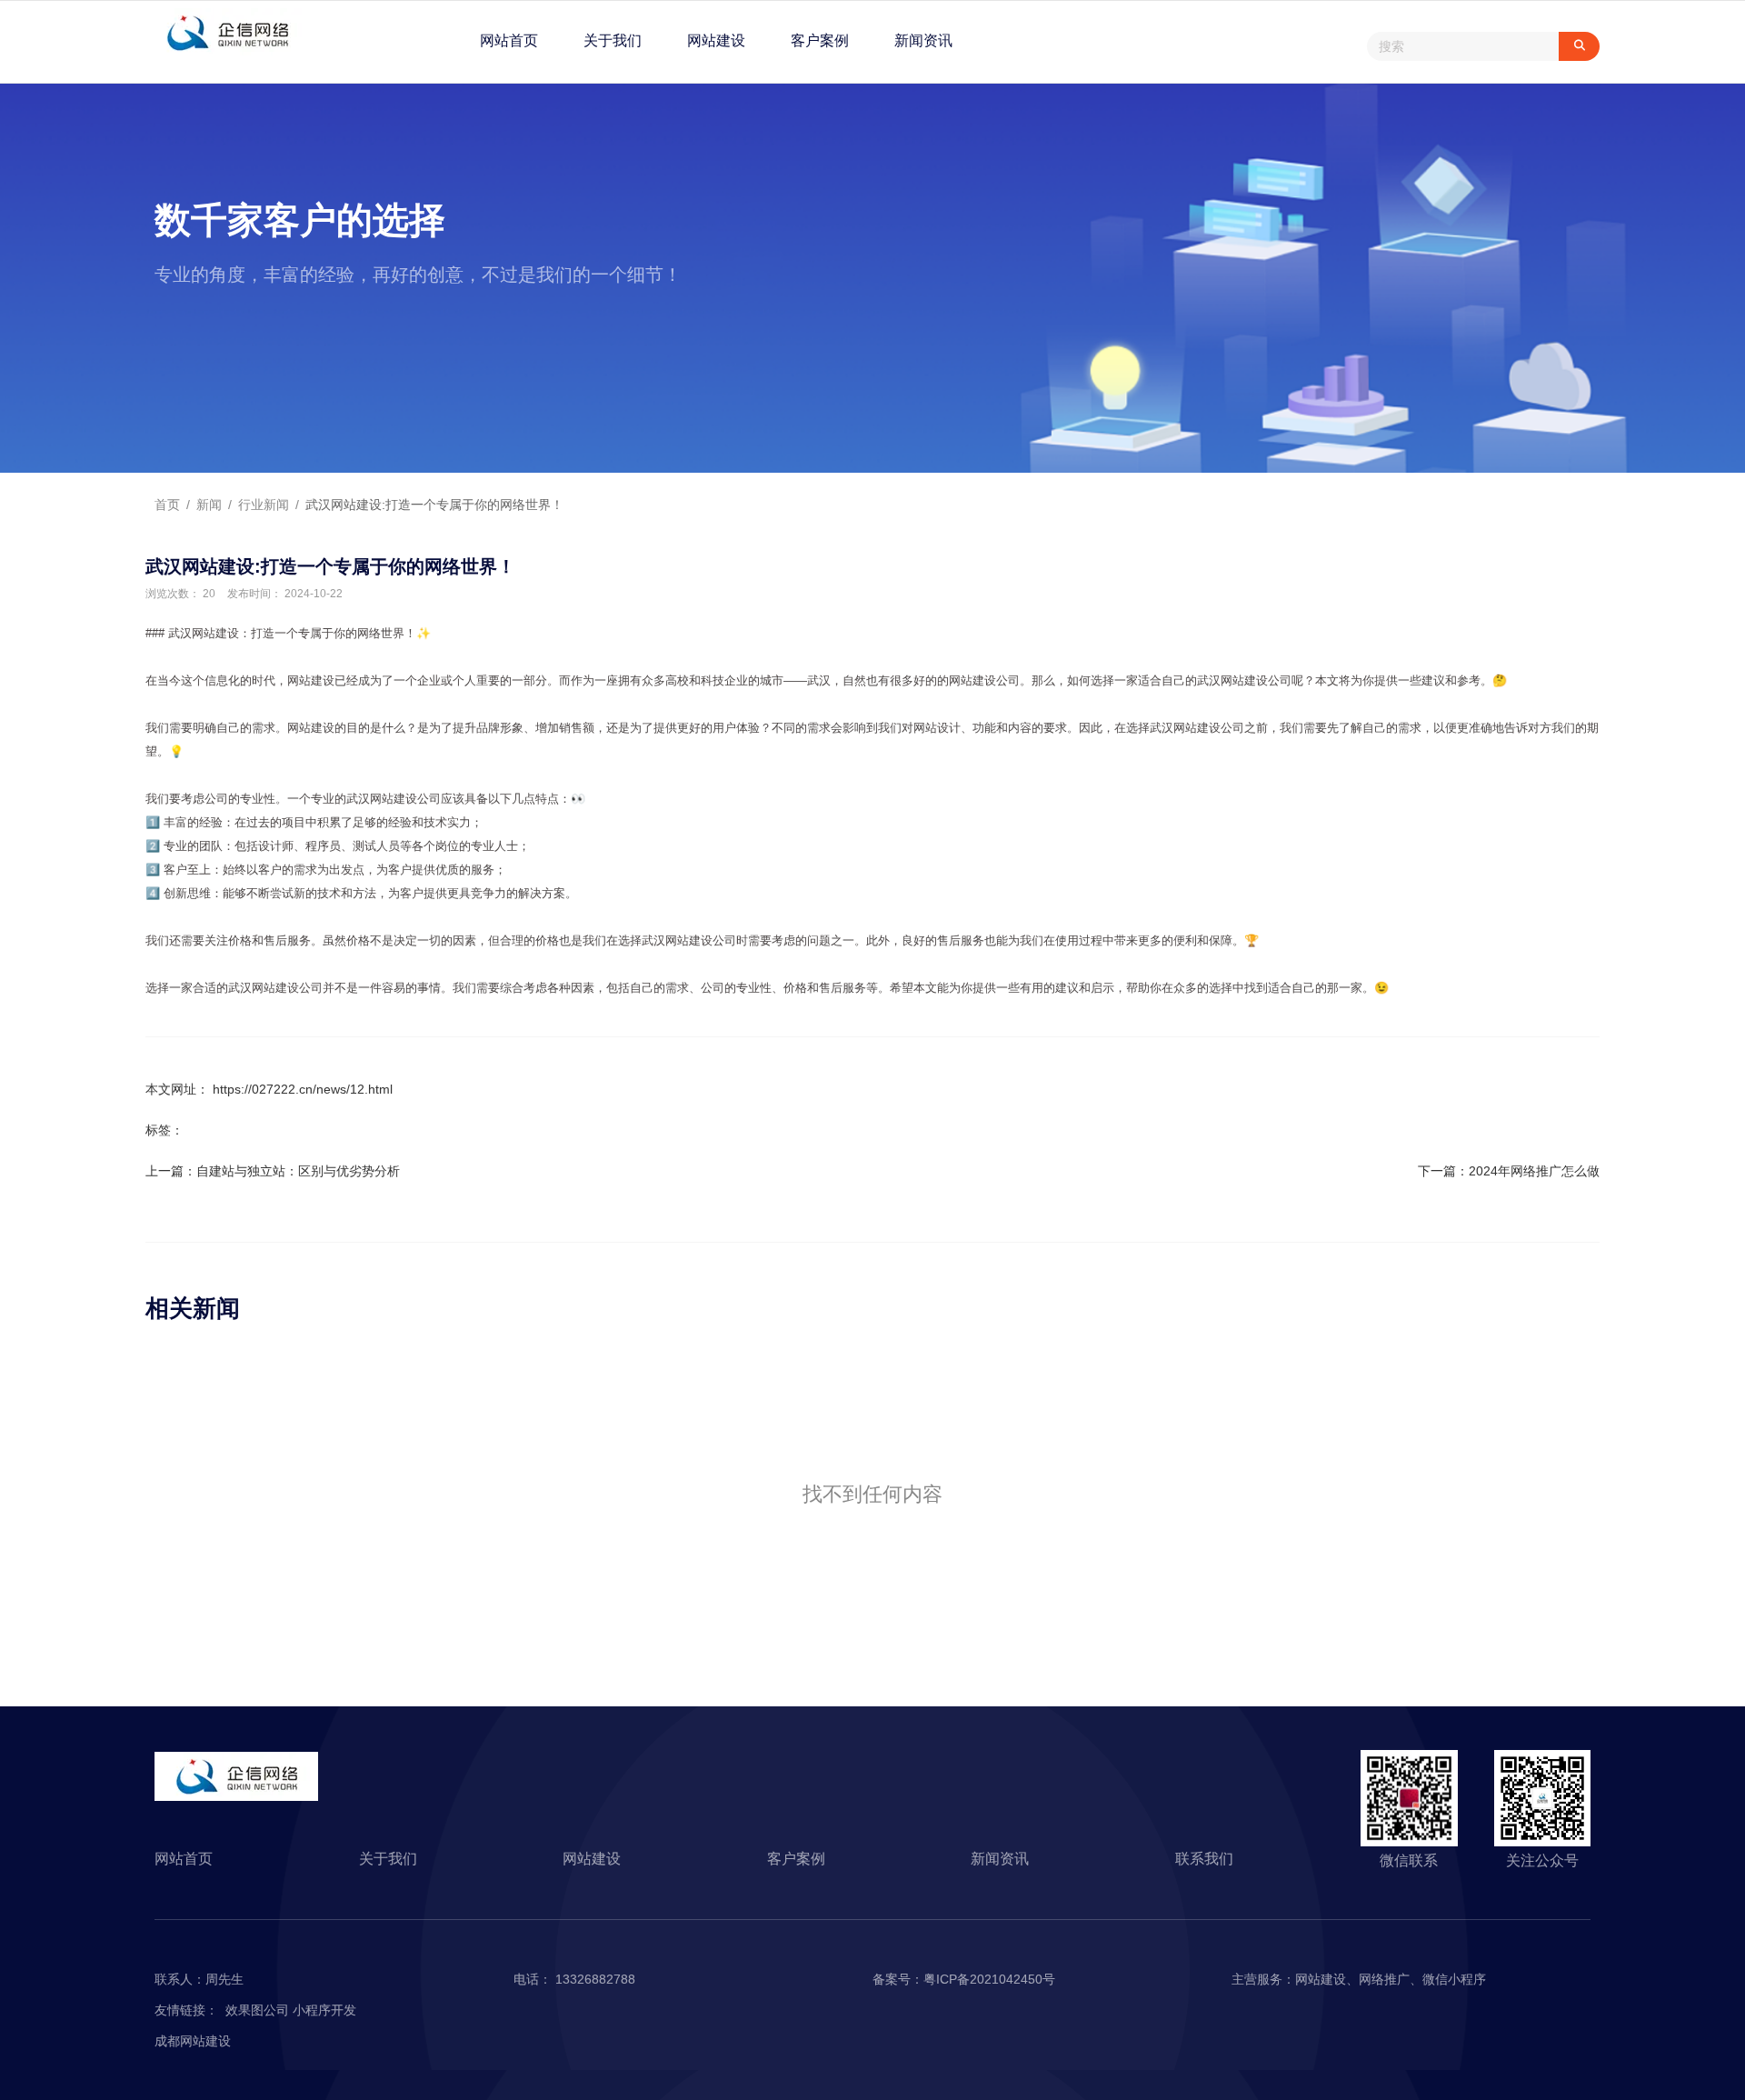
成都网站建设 (193, 2041)
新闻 (209, 505)
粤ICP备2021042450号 (989, 1979)
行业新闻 (264, 505)
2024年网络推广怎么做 (1534, 1171)
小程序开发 (324, 2010)
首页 (169, 505)
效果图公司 (259, 2010)
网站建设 (716, 40)
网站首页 (509, 40)
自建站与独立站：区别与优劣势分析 (298, 1171)
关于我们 (613, 40)
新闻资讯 (923, 40)
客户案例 (820, 40)
